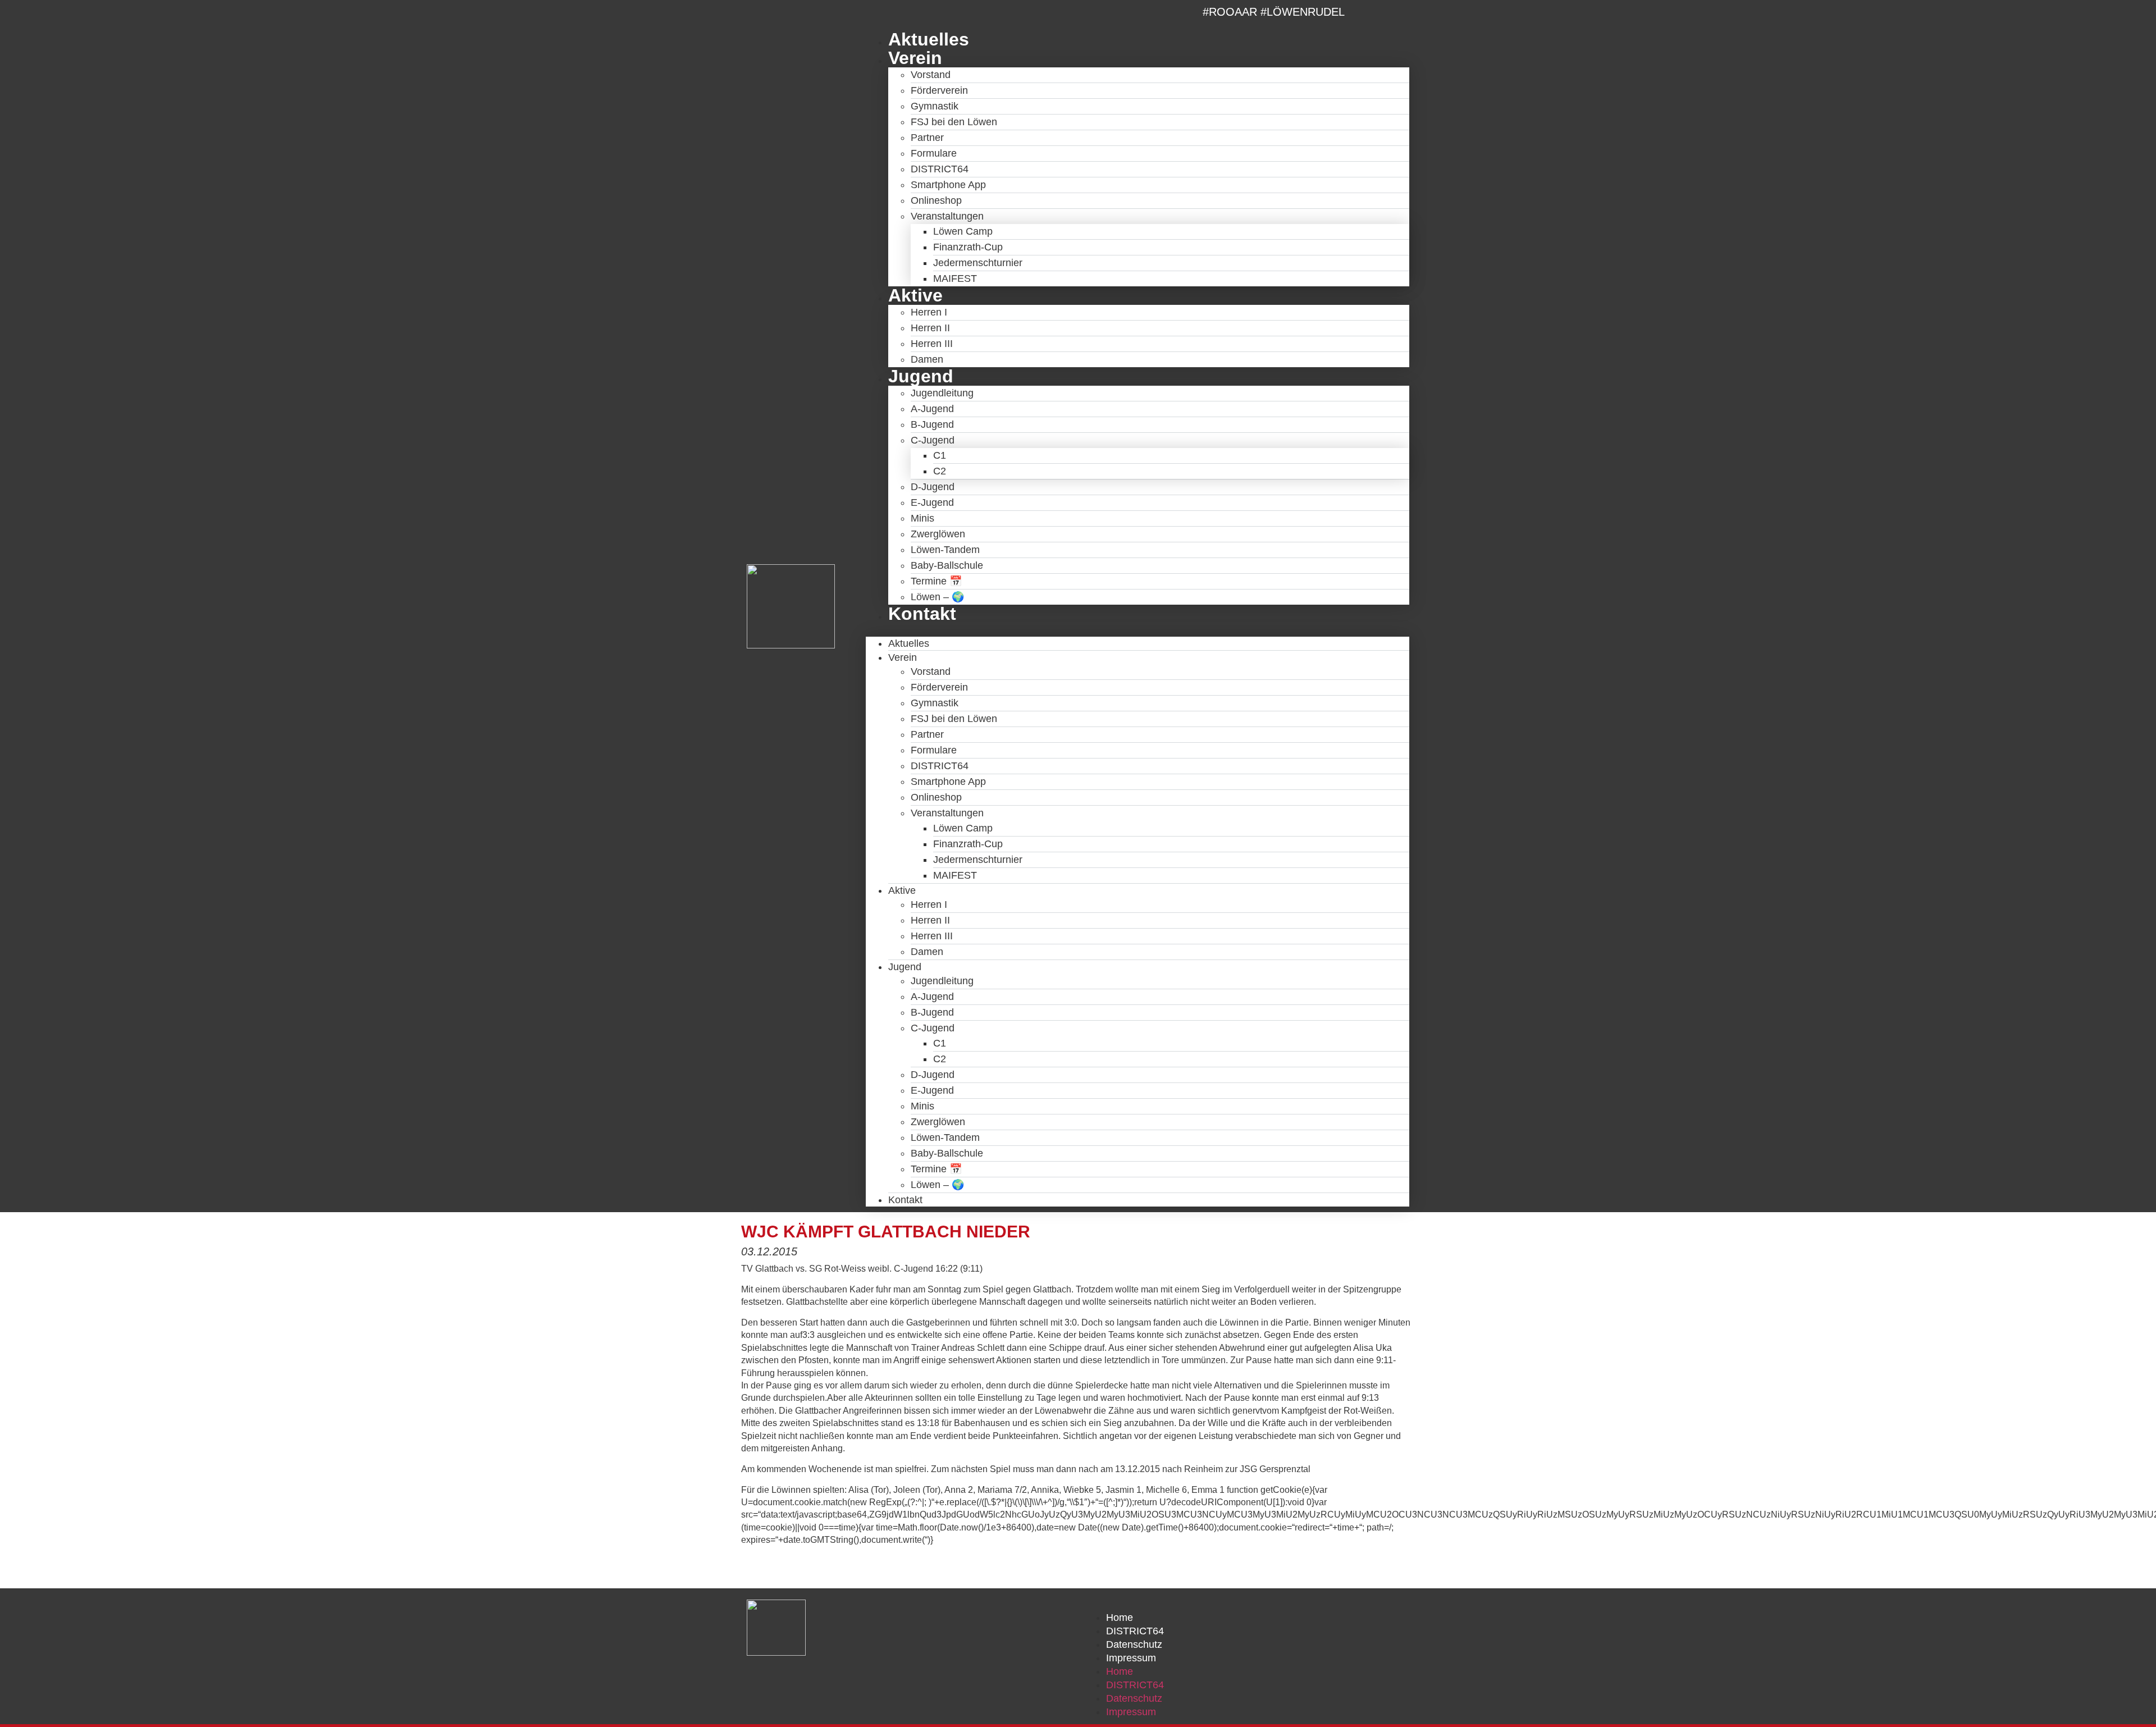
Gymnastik (935, 106)
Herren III (932, 344)
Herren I (929, 312)
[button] (1138, 630)
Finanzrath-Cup (968, 247)
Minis (922, 518)
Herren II (930, 328)
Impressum (1131, 1658)
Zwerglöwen (938, 534)
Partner (927, 138)
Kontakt (922, 614)
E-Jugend (932, 502)
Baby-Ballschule (947, 565)
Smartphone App (948, 185)
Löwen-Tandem (945, 550)
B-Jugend (932, 424)
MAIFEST (955, 278)
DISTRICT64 (940, 169)
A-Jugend (932, 409)
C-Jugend (933, 440)
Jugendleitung (942, 393)
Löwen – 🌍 (937, 597)
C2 (940, 471)
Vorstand (931, 75)
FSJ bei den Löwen (954, 122)
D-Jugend (933, 487)
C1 (940, 455)
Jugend (921, 376)
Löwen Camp (963, 231)
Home (1120, 1618)
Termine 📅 (936, 581)
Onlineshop (936, 200)
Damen (927, 359)
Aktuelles (929, 39)
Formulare (934, 153)
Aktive (915, 295)
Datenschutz (1134, 1644)
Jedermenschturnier (978, 263)
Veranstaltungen (947, 216)
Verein (915, 58)
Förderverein (939, 90)
